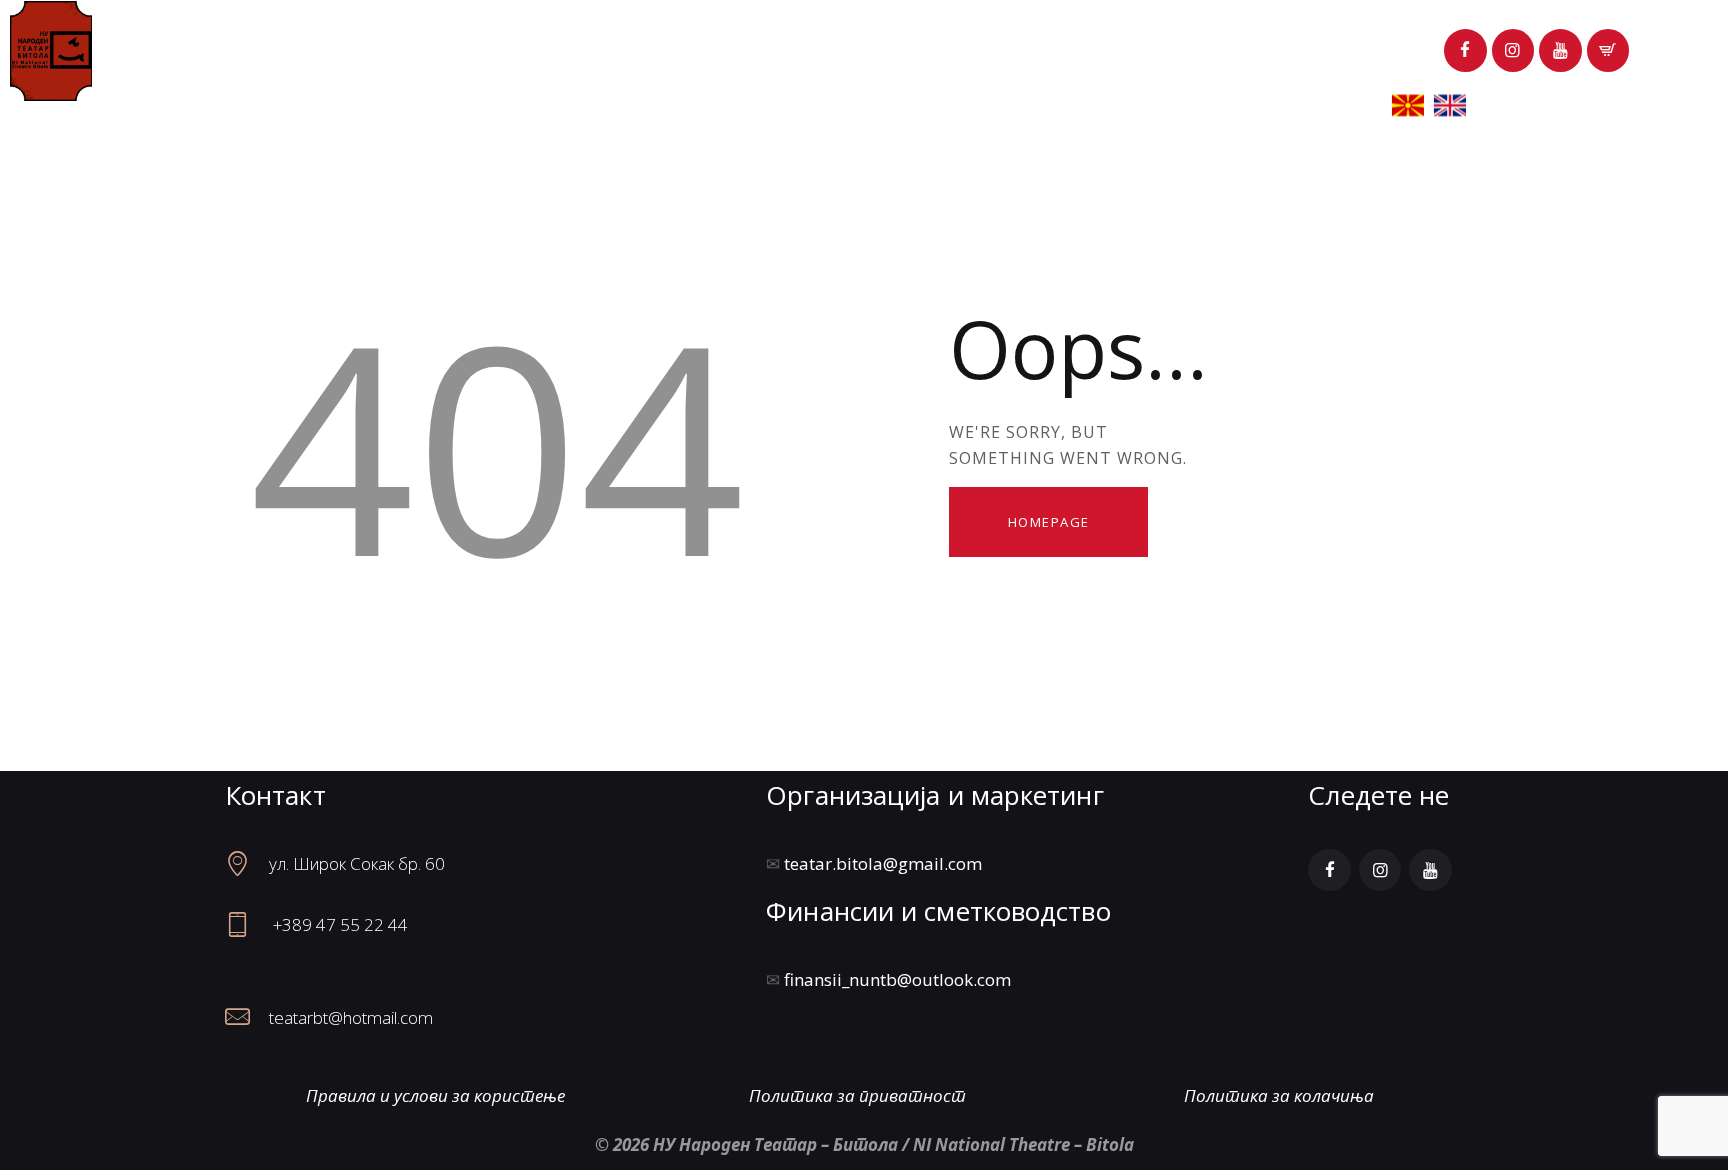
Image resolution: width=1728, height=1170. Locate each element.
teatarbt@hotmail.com (351, 1017)
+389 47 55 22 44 (340, 924)
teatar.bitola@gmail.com (883, 863)
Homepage (1049, 522)
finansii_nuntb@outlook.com (897, 979)
